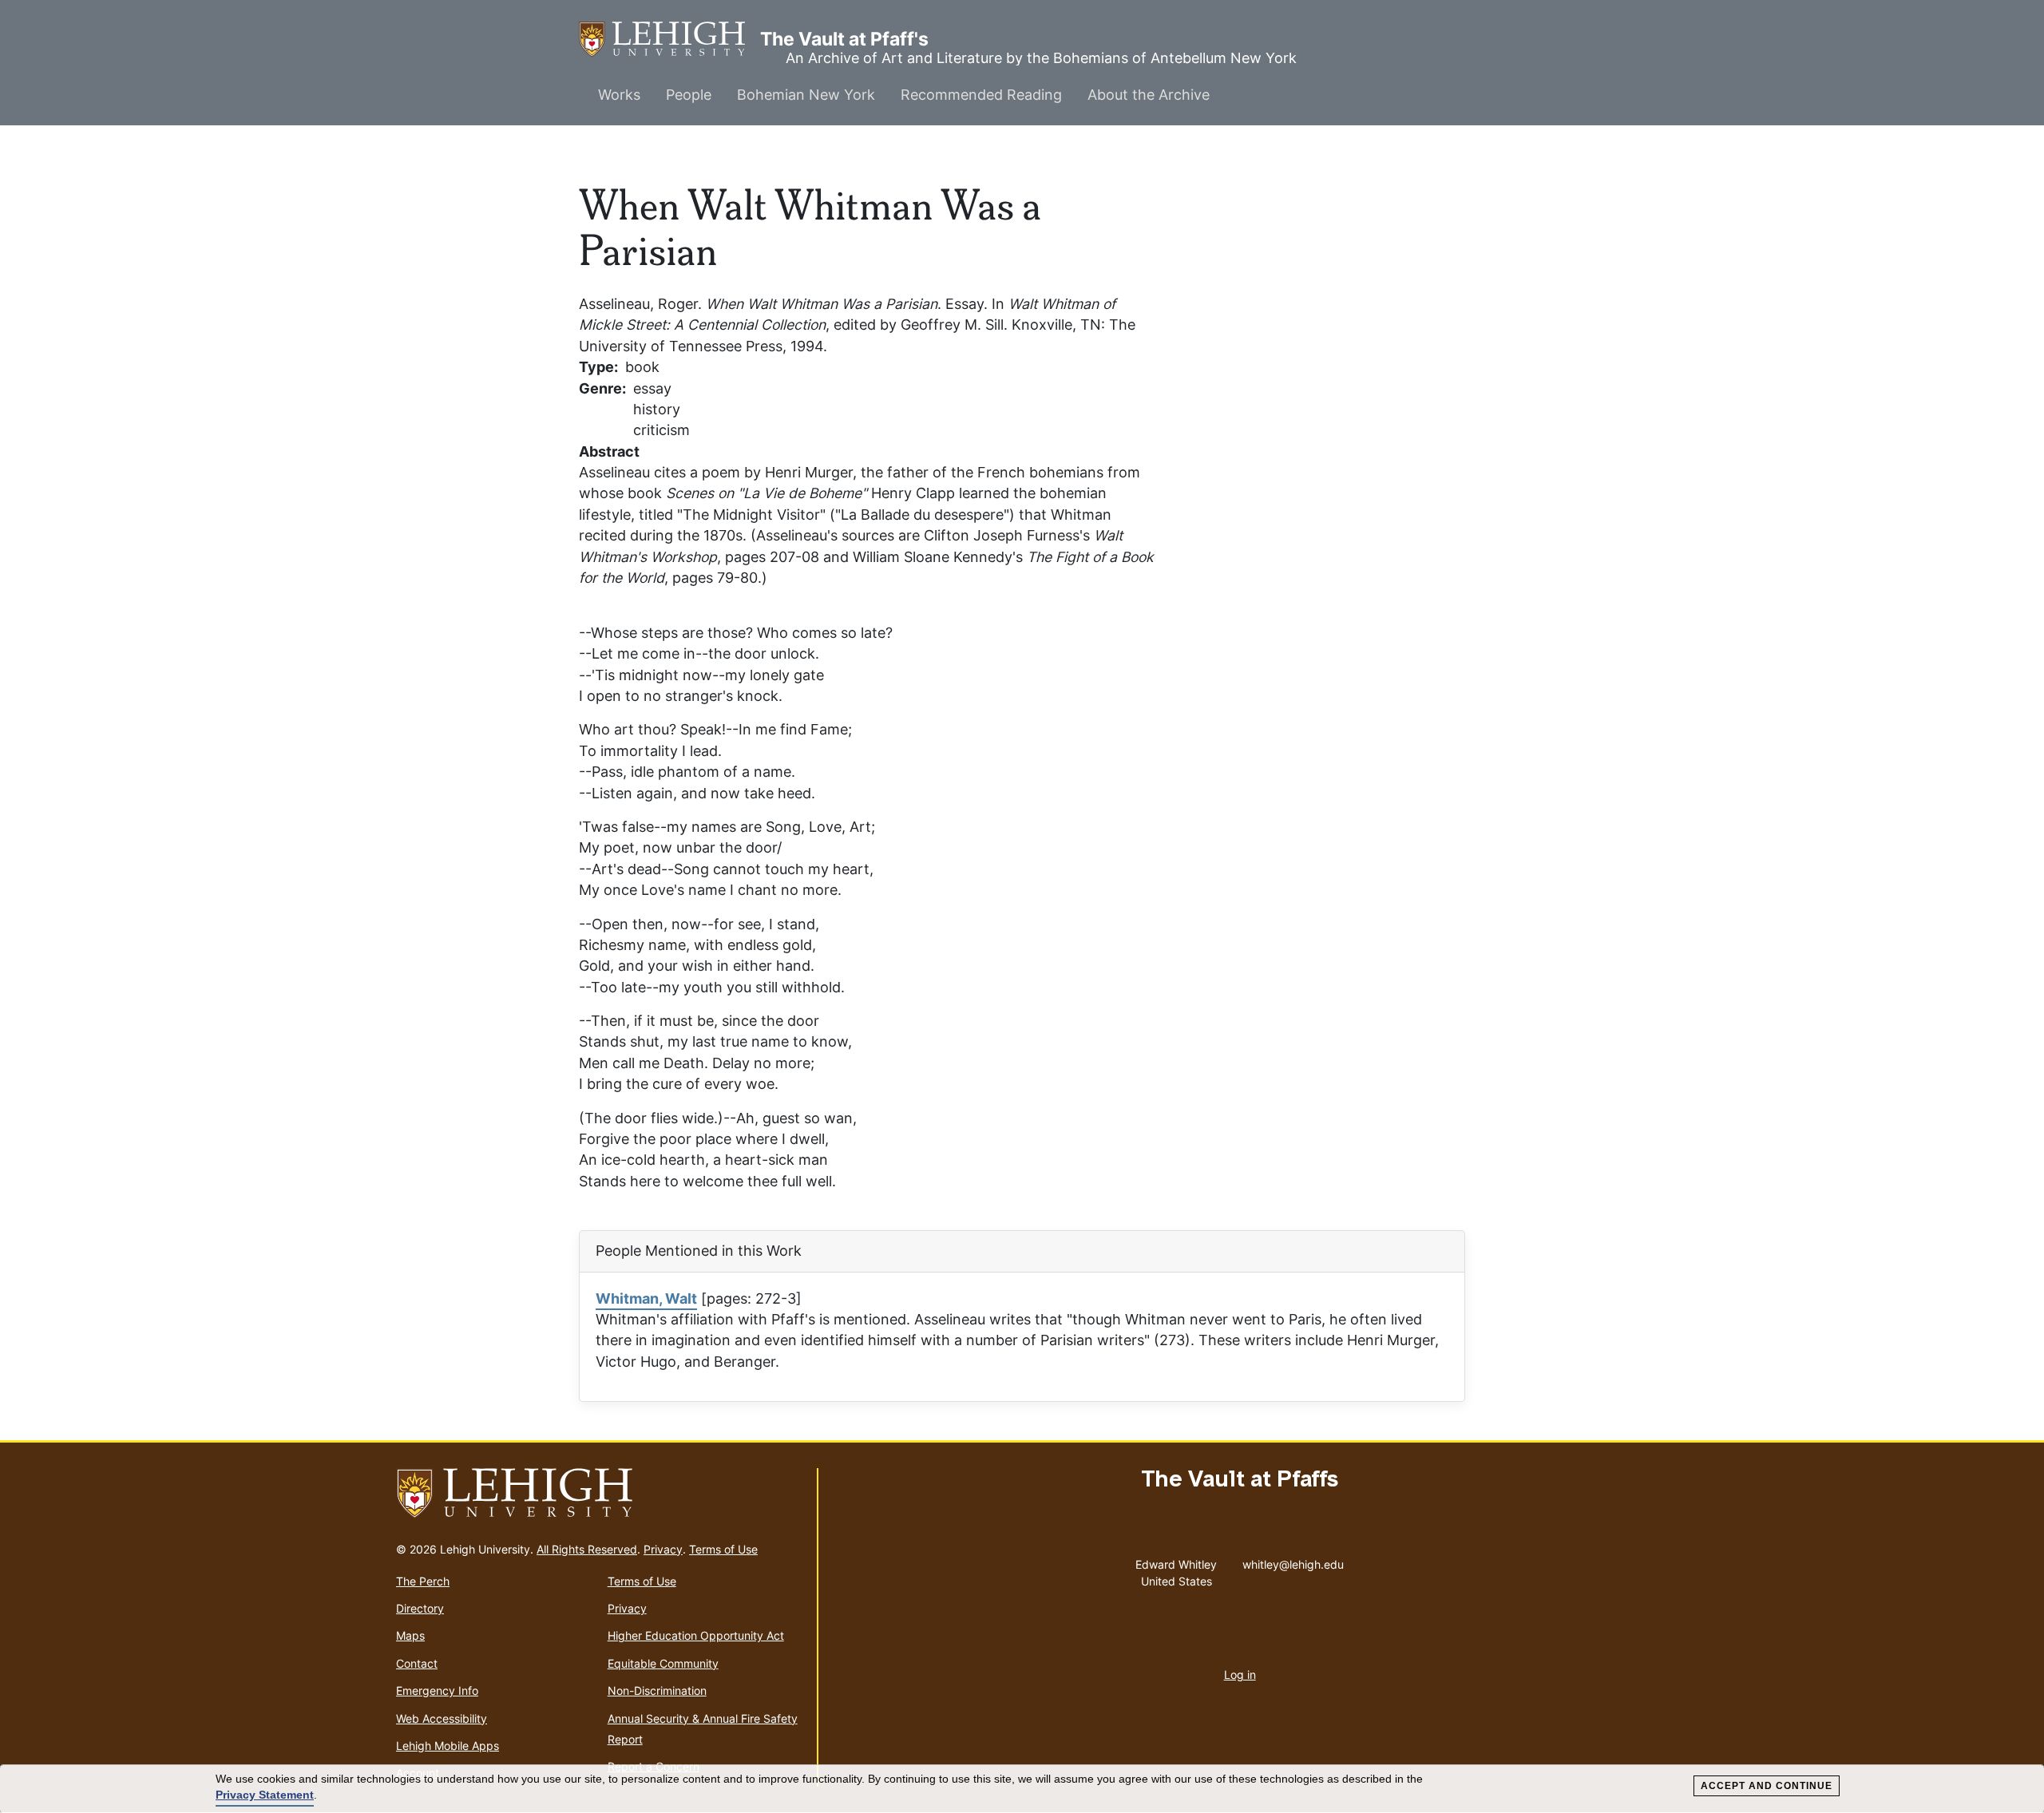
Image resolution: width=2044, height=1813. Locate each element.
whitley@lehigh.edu (1293, 1561)
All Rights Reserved (587, 1549)
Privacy (663, 1549)
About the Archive (1149, 95)
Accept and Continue (1767, 1786)
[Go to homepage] (600, 1494)
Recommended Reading (981, 95)
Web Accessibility (442, 1718)
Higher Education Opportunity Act (696, 1635)
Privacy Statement (265, 1795)
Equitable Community (663, 1663)
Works (619, 95)
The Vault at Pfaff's (669, 39)
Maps (410, 1635)
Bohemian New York (806, 95)
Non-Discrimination (657, 1690)
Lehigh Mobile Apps (448, 1746)
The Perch (423, 1581)
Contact (417, 1663)
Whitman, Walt (646, 1298)
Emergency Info (437, 1690)
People (689, 95)
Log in (1240, 1674)
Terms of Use (723, 1549)
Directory (420, 1608)
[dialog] (1022, 1789)
